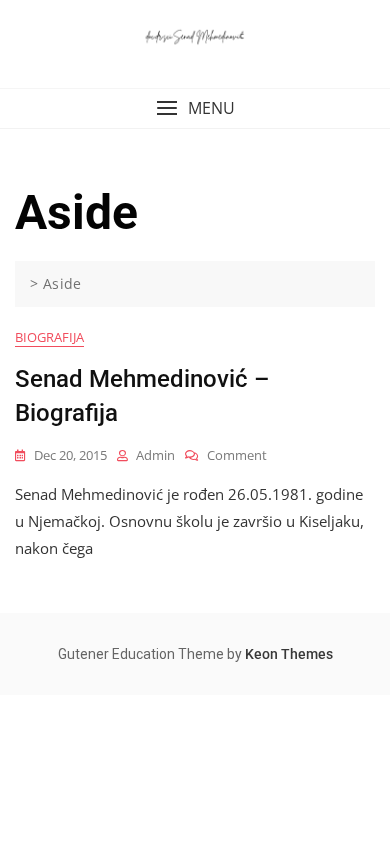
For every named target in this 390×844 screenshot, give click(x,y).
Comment (237, 455)
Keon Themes (289, 654)
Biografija (49, 337)
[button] (195, 108)
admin (155, 455)
